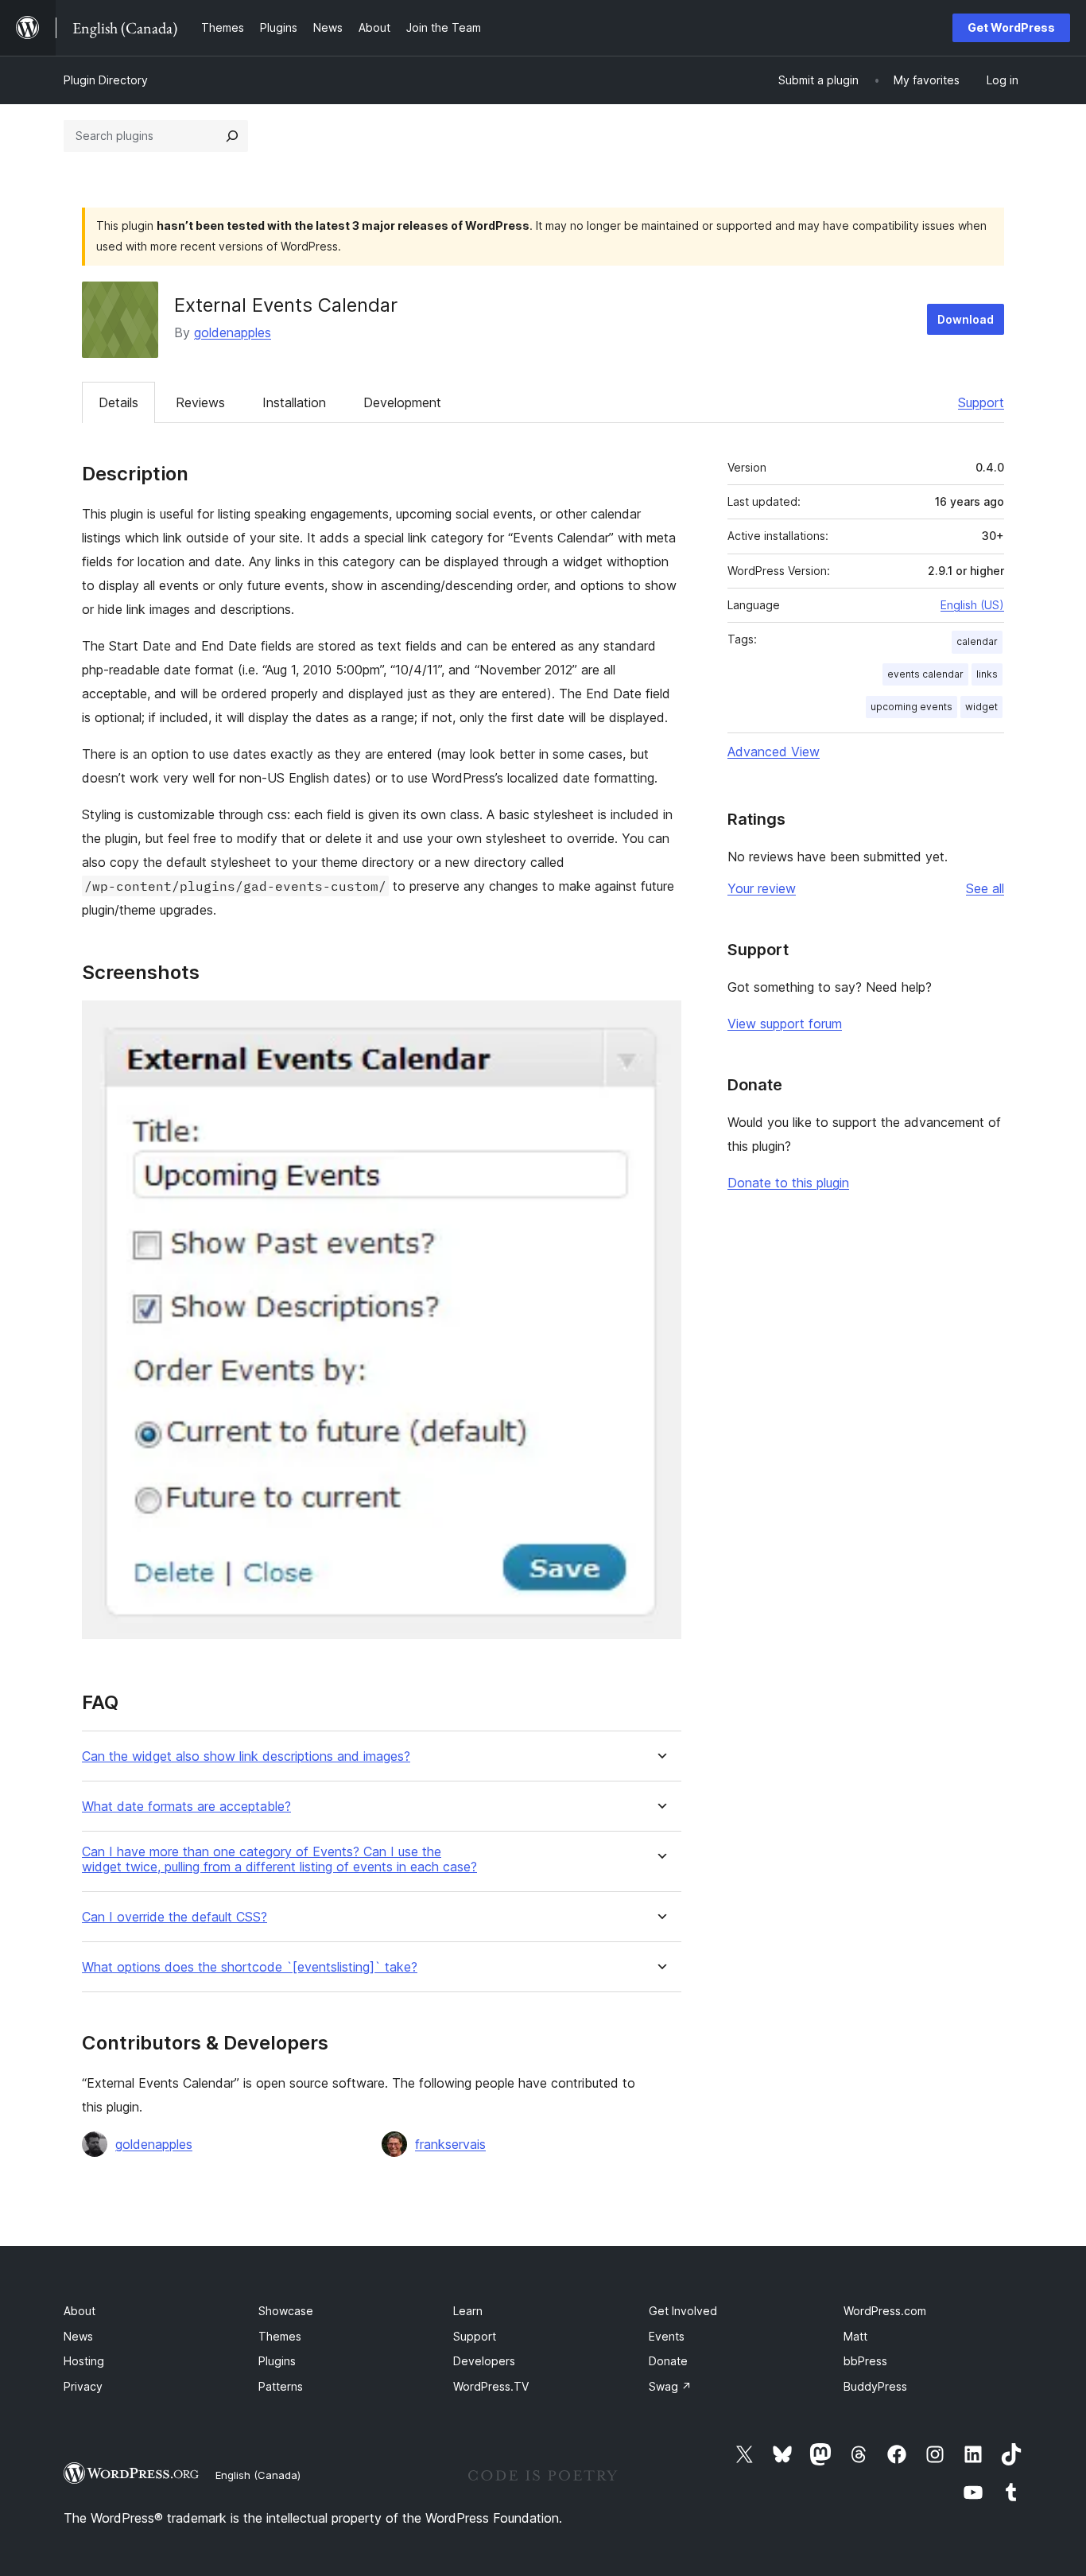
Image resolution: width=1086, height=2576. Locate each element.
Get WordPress (1011, 27)
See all (985, 888)
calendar (977, 641)
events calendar (925, 674)
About (80, 2311)
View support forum (785, 1024)
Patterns (281, 2386)
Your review (762, 888)
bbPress (865, 2361)
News (78, 2336)
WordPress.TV (491, 2386)
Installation (294, 402)
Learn (468, 2311)
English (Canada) (258, 2475)
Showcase (286, 2311)
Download (966, 319)
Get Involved (683, 2311)
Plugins (277, 2361)
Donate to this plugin (788, 1183)
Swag (670, 2386)
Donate (668, 2361)
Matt (855, 2336)
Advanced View (774, 752)
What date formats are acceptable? (186, 1807)
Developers (484, 2361)
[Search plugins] (232, 136)
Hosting (84, 2361)
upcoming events (911, 707)
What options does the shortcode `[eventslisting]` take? (250, 1967)
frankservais (450, 2144)
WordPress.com (885, 2311)
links (987, 674)
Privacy (83, 2386)
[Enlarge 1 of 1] (660, 1022)
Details (118, 402)
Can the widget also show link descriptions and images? (246, 1756)
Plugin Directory (106, 80)
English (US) (972, 605)
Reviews (200, 402)
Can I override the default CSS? (175, 1917)
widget (981, 707)
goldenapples (233, 332)
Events (667, 2336)
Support (981, 402)
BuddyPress (875, 2386)
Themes (280, 2336)
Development (402, 402)
